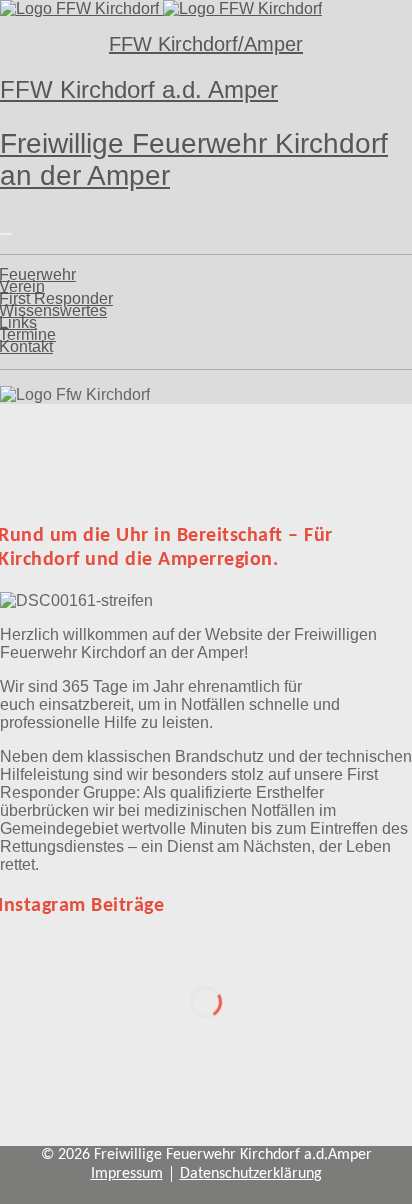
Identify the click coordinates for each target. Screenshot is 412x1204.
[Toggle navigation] (6, 234)
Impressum (127, 1174)
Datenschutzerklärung (251, 1174)
